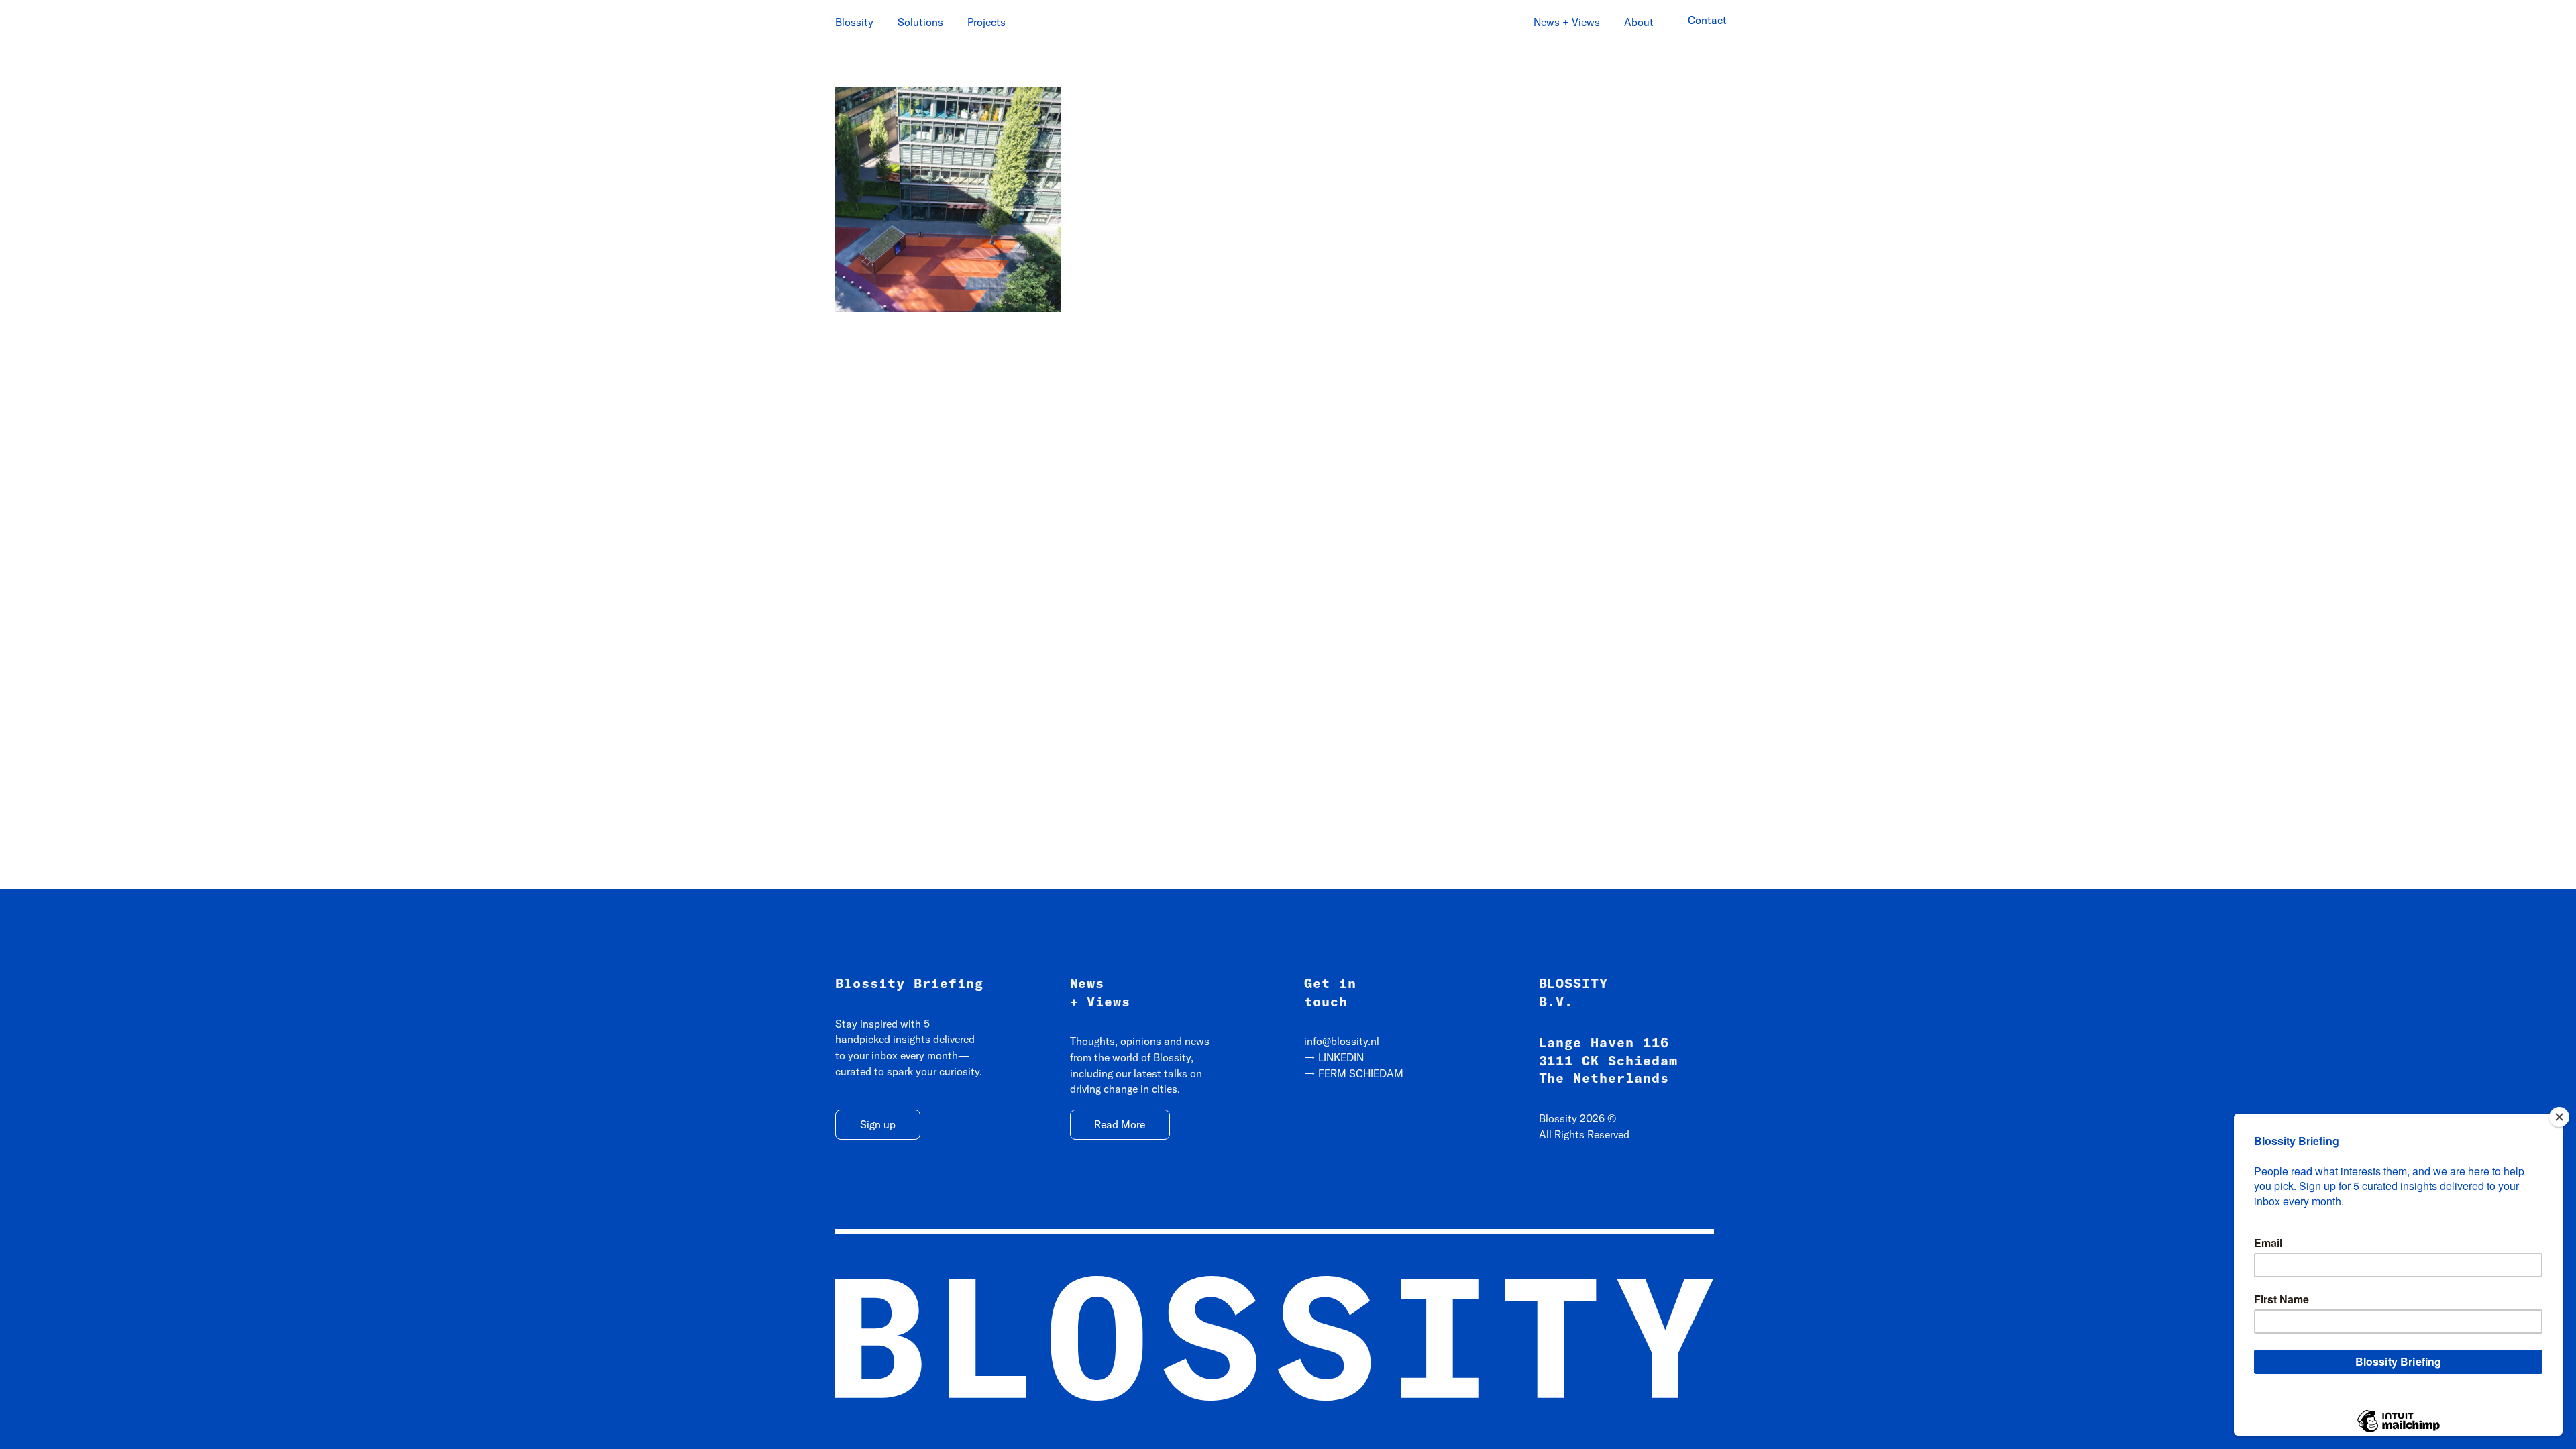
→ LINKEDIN (1334, 1057)
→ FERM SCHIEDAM (1354, 1073)
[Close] (2559, 1117)
